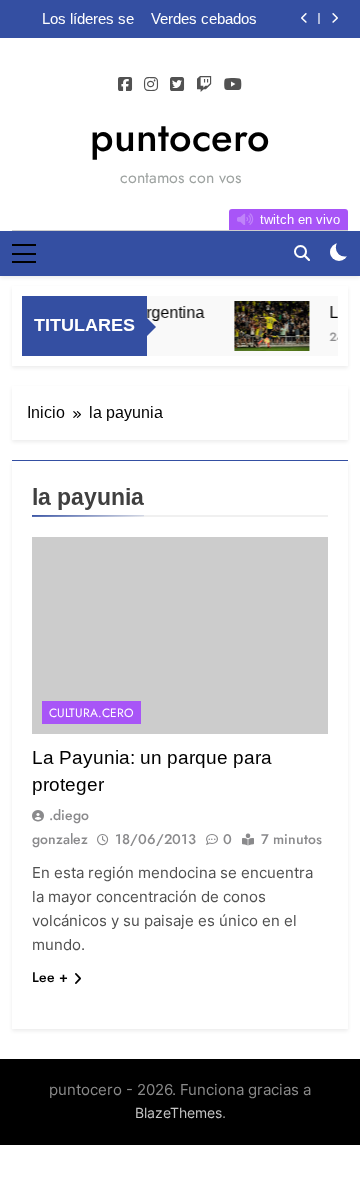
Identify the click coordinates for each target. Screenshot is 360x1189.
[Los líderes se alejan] (269, 326)
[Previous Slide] (304, 18)
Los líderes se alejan (88, 19)
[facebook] (125, 85)
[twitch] (204, 85)
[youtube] (233, 85)
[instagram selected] (151, 85)
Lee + (50, 977)
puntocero (180, 137)
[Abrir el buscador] (302, 253)
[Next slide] (334, 18)
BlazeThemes (178, 1112)
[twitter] (177, 85)
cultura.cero (91, 713)
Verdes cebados (204, 19)
